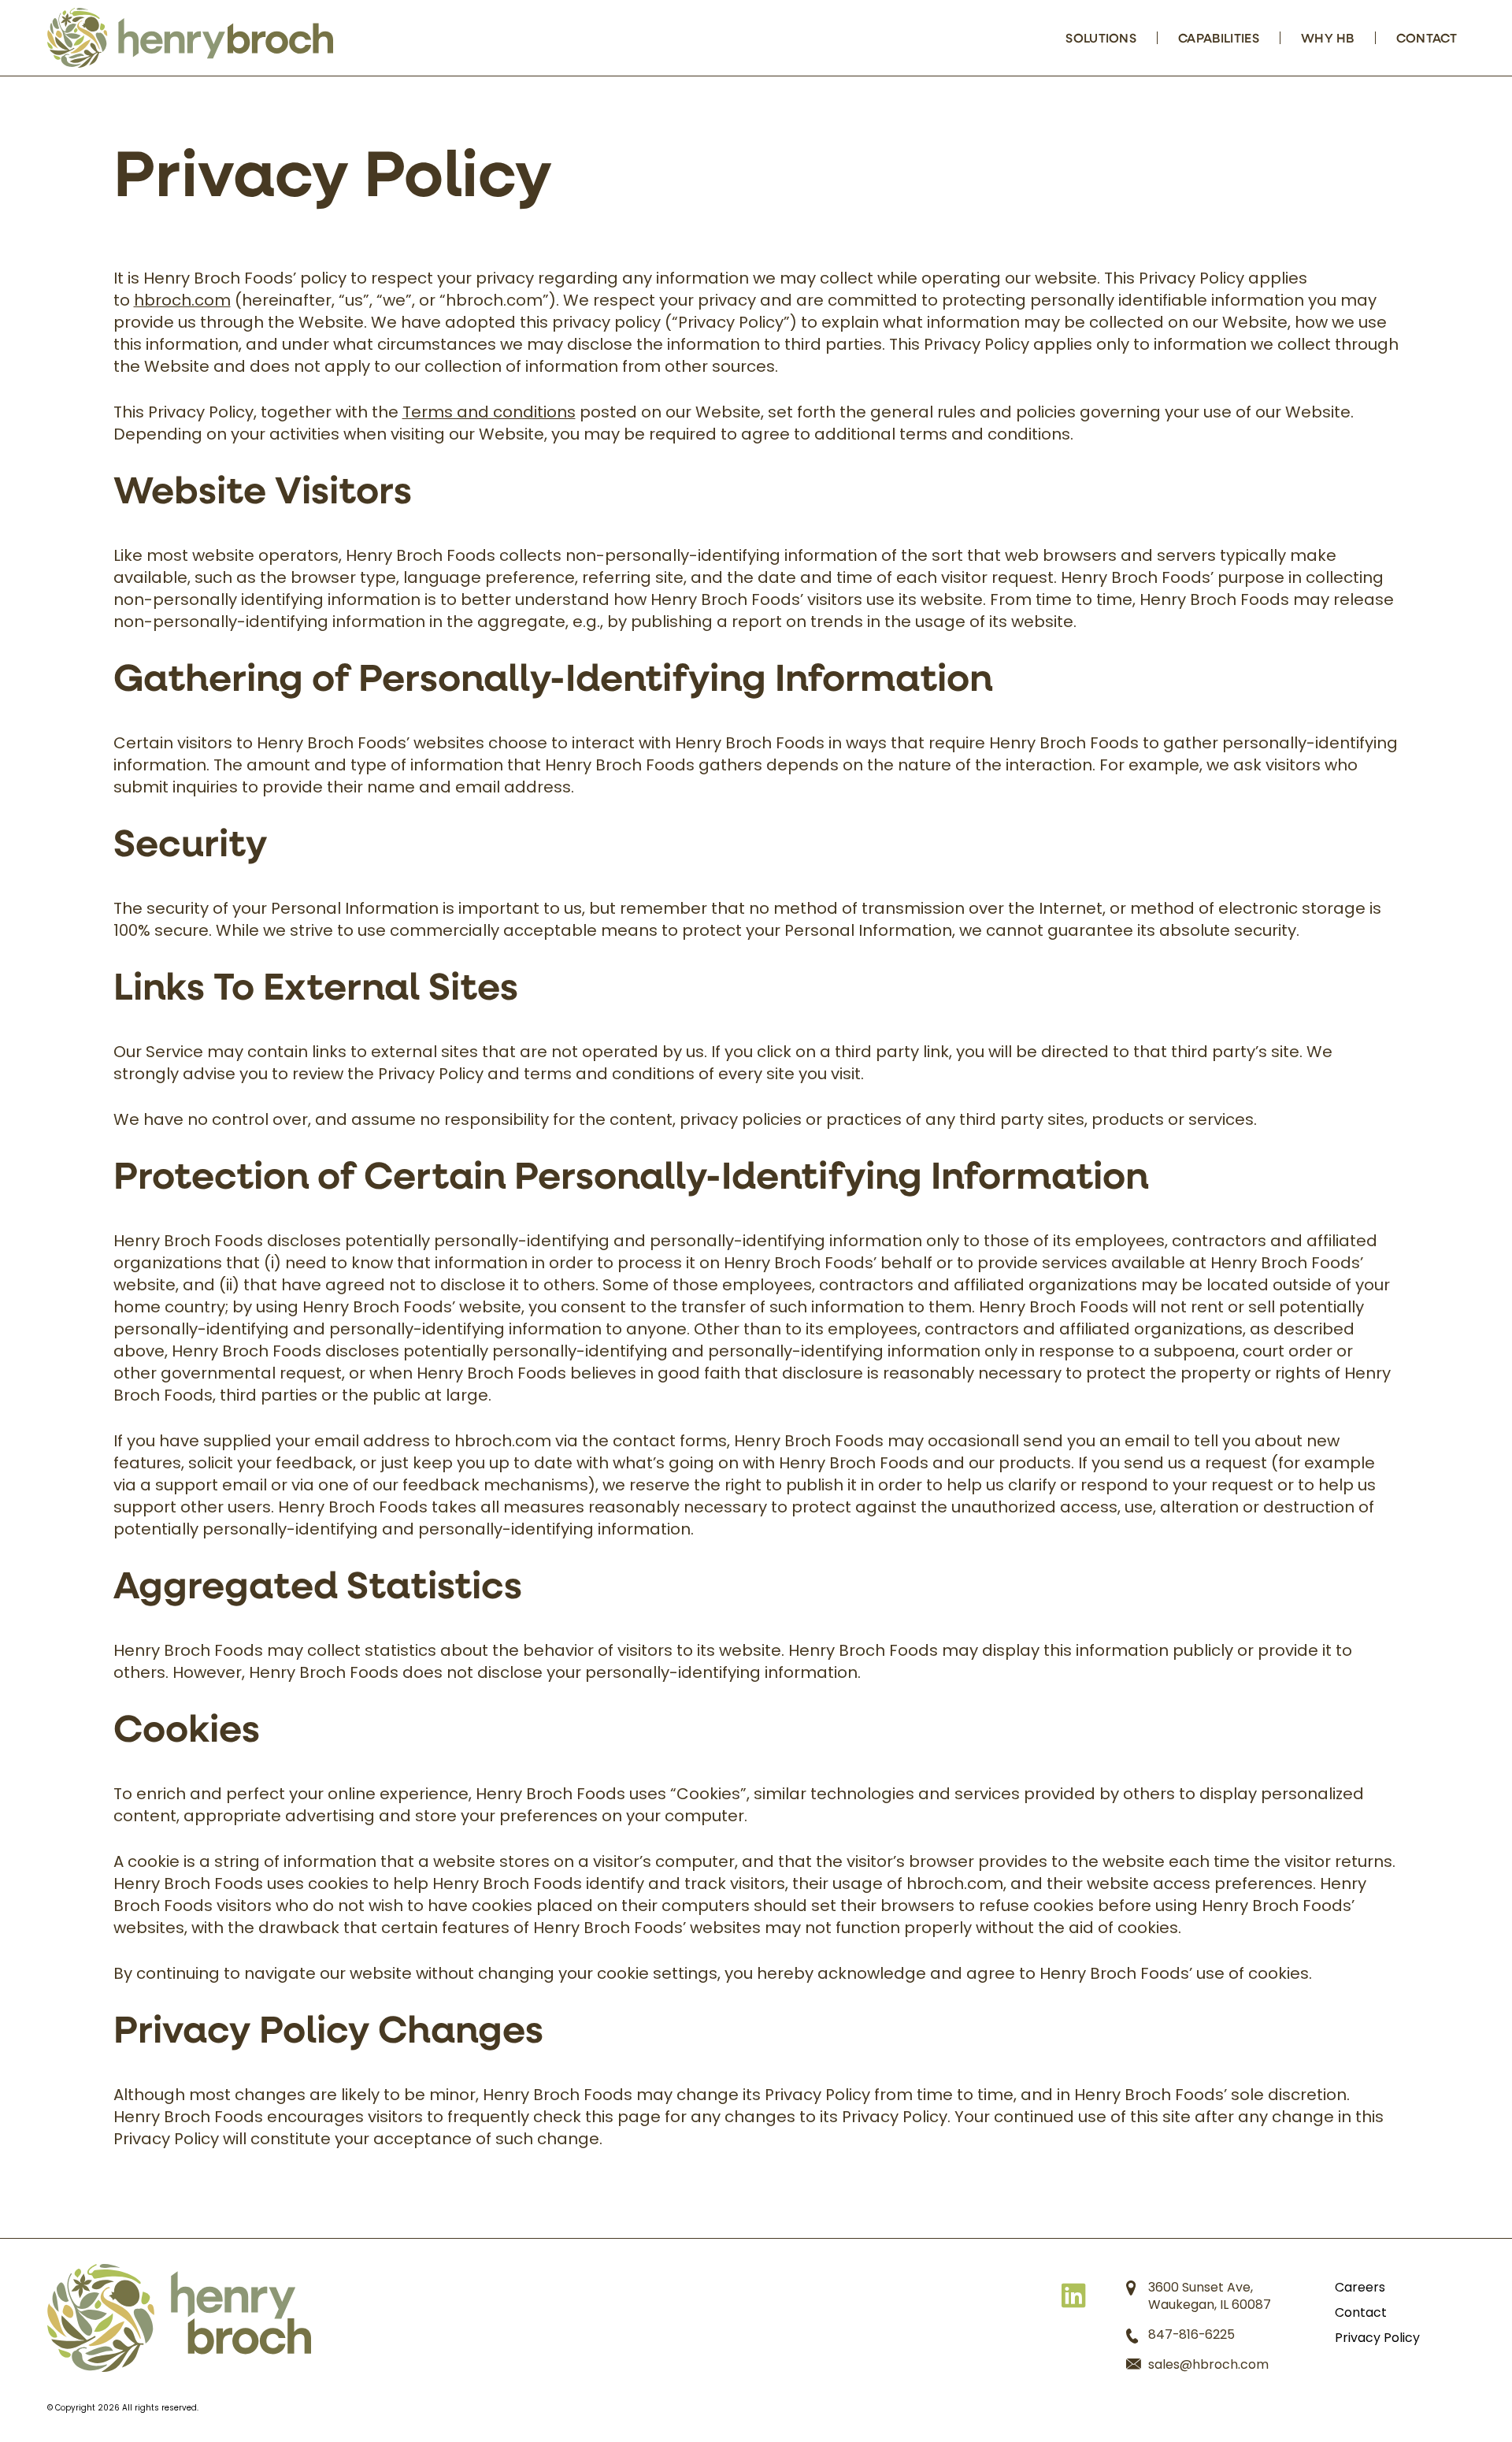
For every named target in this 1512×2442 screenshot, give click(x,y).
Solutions (1101, 37)
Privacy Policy (1377, 2339)
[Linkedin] (1073, 2294)
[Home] (190, 38)
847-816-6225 (1191, 2336)
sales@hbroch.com (1208, 2366)
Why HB (1328, 37)
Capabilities (1219, 37)
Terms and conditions (489, 414)
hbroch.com (182, 302)
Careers (1360, 2288)
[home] (179, 2318)
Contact (1427, 37)
